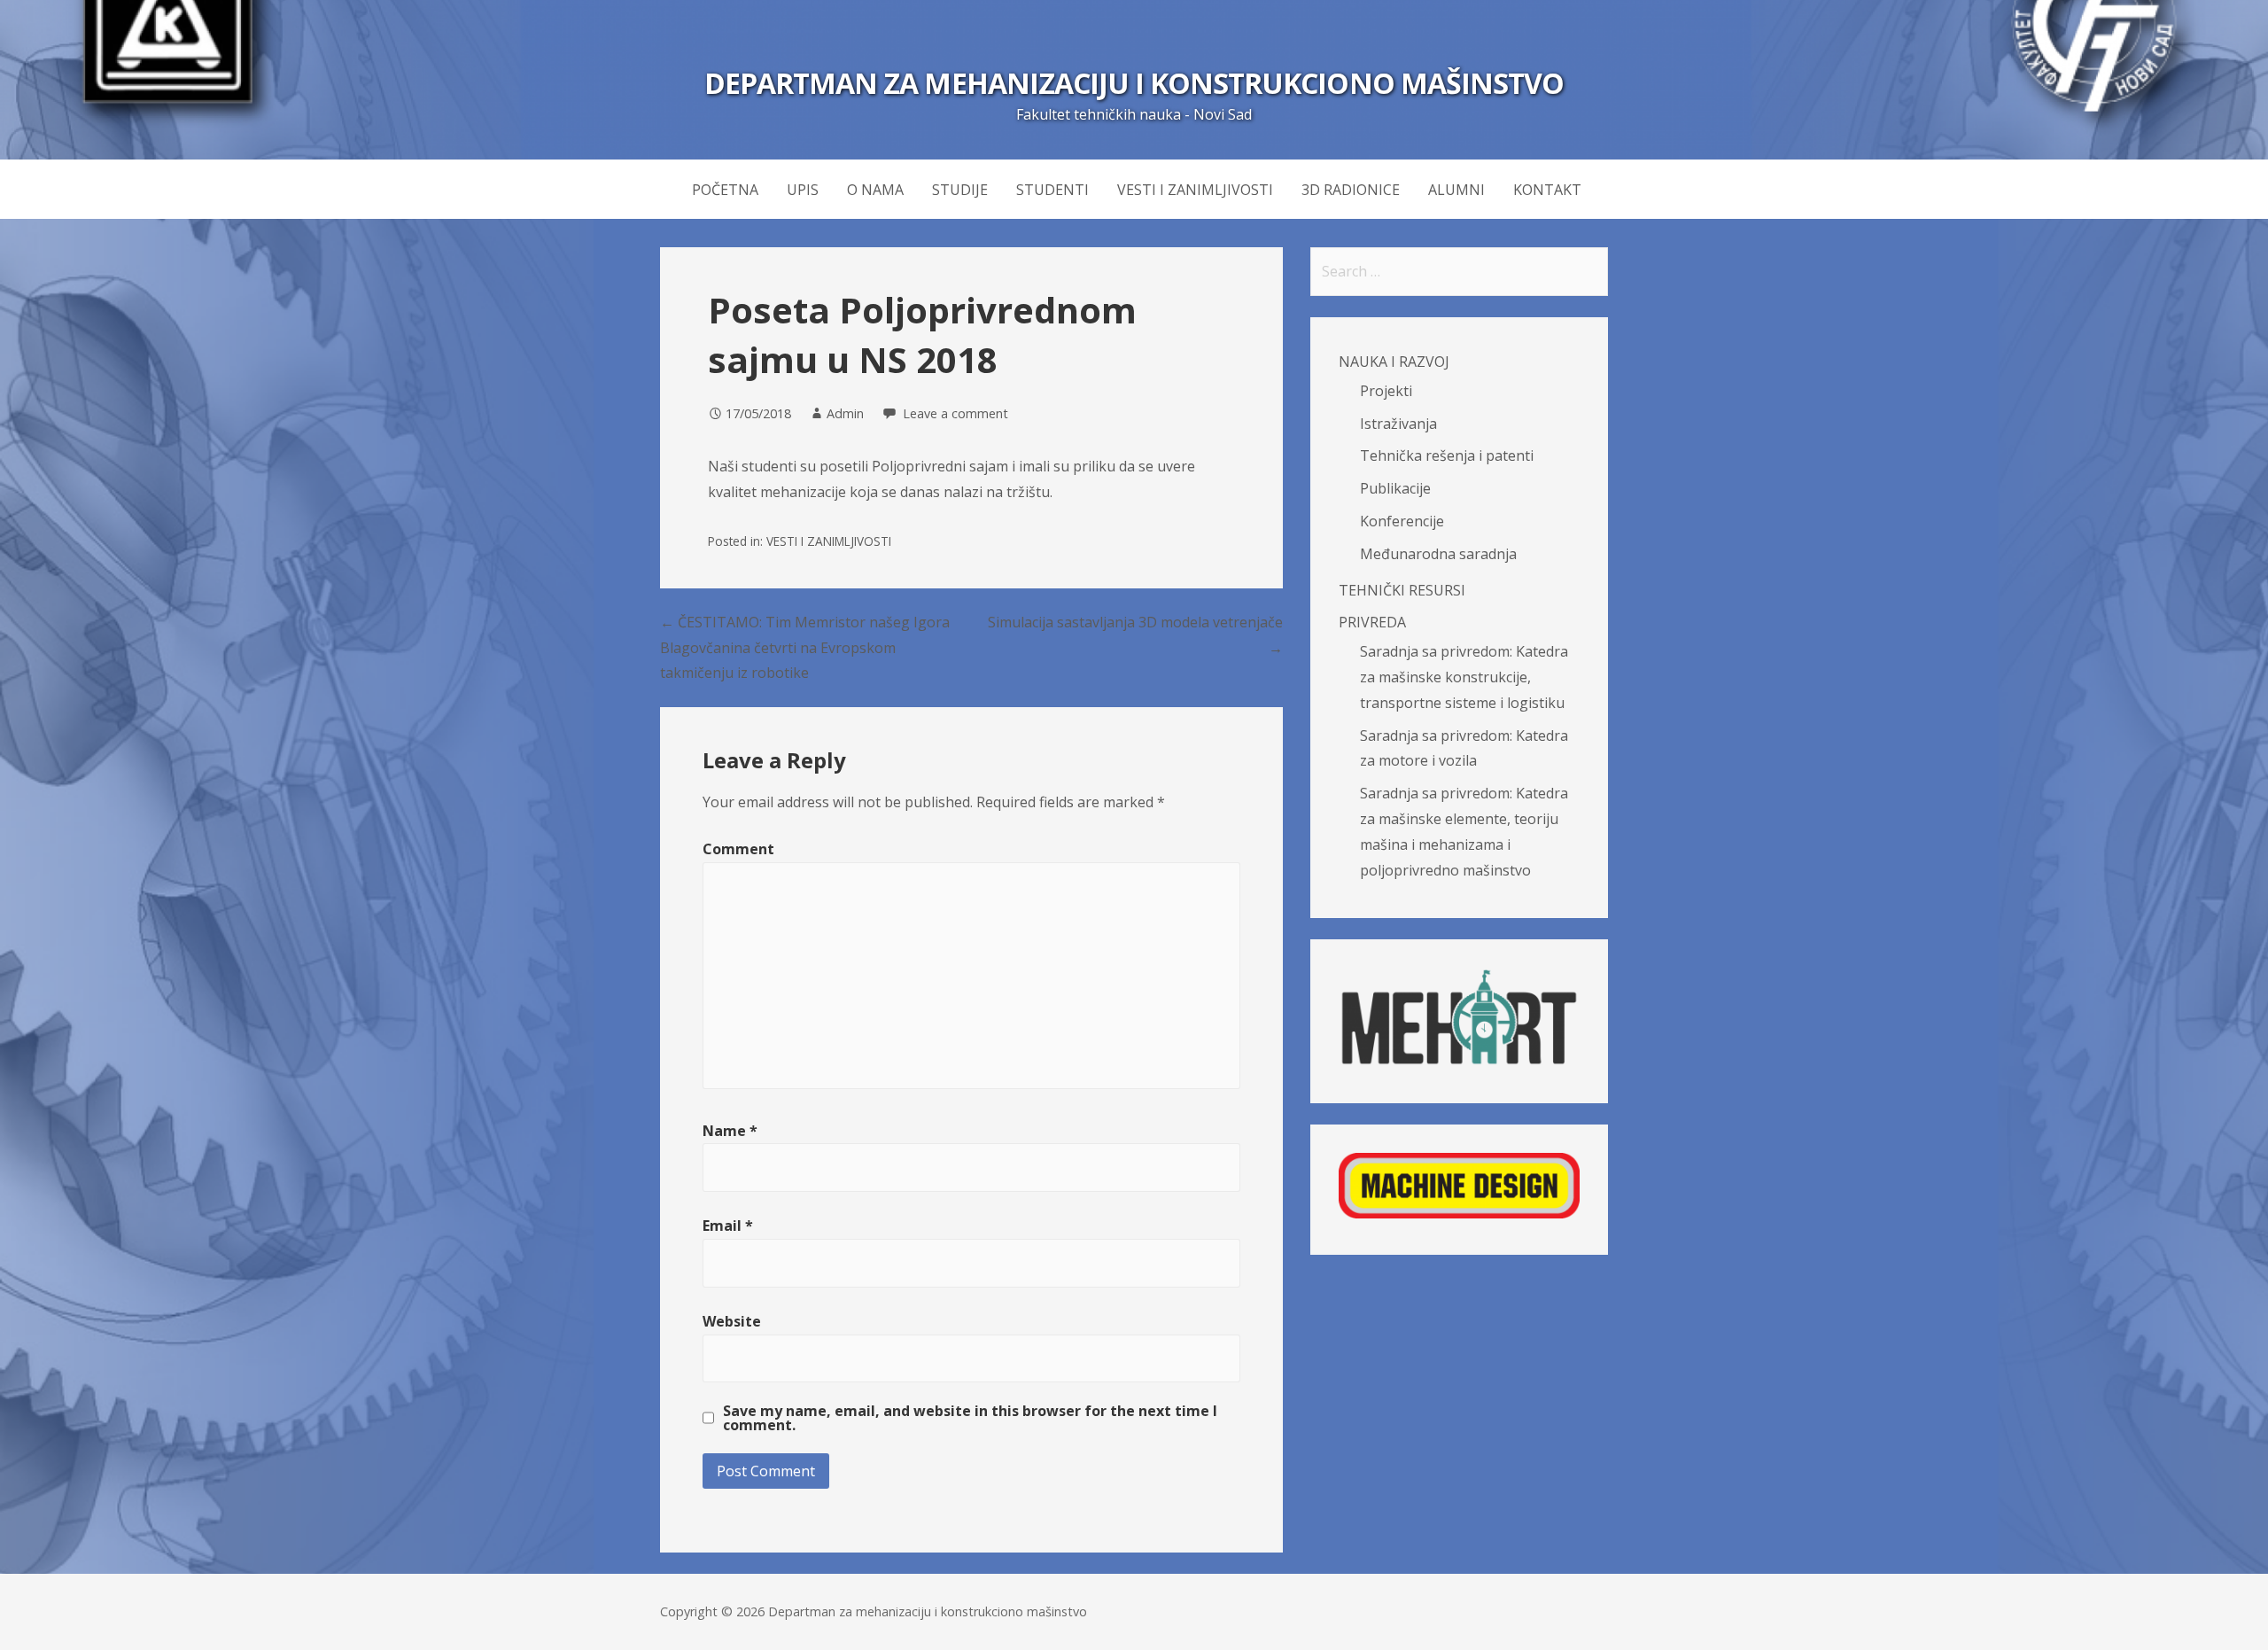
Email (728, 1226)
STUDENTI (1052, 190)
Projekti (1386, 391)
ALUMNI (1456, 190)
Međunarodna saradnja (1438, 554)
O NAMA (875, 190)
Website (732, 1321)
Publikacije (1395, 488)
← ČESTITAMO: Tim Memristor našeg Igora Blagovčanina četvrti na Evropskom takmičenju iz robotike (805, 648)
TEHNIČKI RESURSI (1402, 590)
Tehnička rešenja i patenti (1447, 455)
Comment (738, 849)
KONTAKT (1547, 190)
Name (730, 1131)
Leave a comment (955, 413)
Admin (845, 413)
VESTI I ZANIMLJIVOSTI (1195, 190)
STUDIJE (960, 190)
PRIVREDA (1372, 622)
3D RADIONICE (1351, 190)
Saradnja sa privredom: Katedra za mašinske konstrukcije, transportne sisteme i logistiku (1464, 677)
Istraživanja (1398, 424)
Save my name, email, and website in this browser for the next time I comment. (970, 1418)
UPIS (803, 190)
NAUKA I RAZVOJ (1394, 362)
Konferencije (1402, 521)
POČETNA (725, 190)
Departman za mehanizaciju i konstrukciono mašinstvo (1134, 83)
